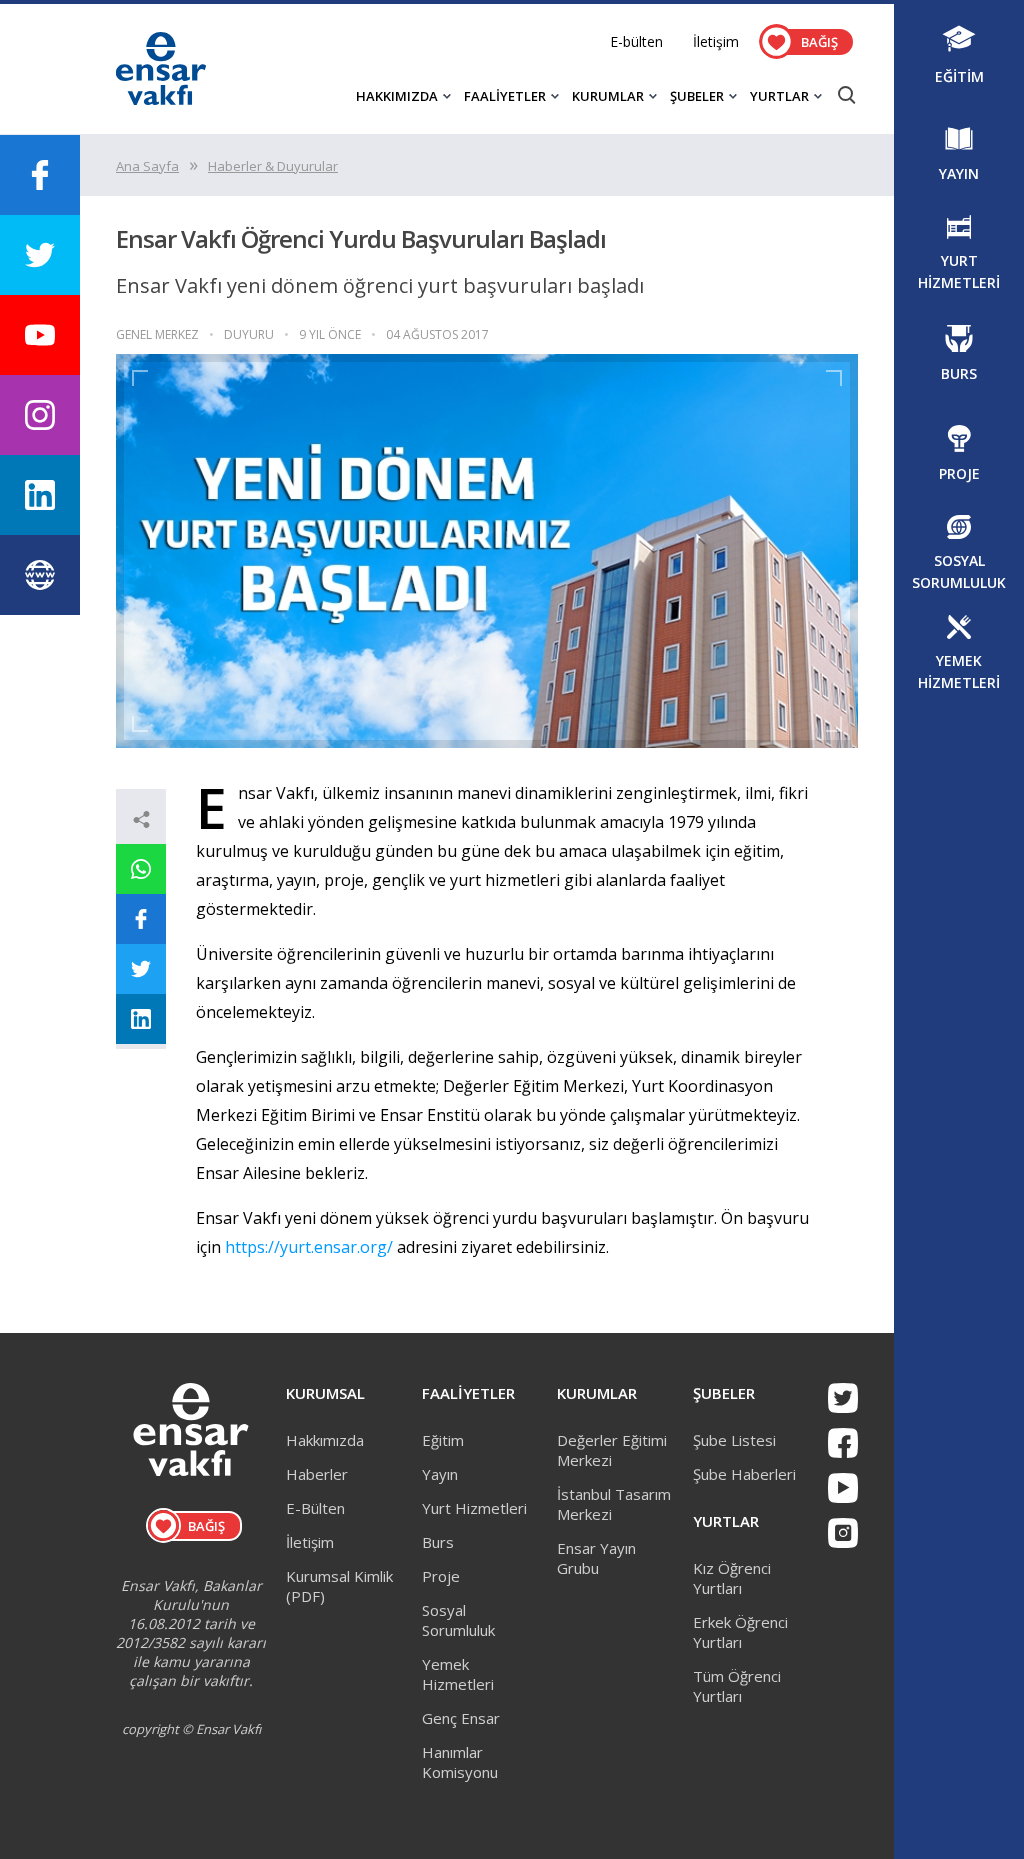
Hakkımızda (325, 1440)
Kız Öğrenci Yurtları (732, 1578)
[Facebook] (843, 1443)
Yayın (440, 1474)
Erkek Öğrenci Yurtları (740, 1632)
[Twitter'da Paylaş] (141, 969)
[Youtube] (843, 1488)
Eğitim (443, 1440)
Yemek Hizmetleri (458, 1674)
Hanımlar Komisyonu (460, 1762)
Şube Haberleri (744, 1474)
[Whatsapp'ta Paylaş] (141, 869)
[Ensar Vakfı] (161, 99)
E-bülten (636, 41)
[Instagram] (843, 1533)
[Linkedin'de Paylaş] (141, 1019)
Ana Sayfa (147, 166)
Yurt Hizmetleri (474, 1508)
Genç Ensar (461, 1718)
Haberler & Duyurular (273, 166)
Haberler (317, 1474)
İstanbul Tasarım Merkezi (614, 1504)
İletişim (716, 41)
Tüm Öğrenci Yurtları (737, 1686)
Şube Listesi (734, 1440)
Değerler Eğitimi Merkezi (612, 1450)
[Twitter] (843, 1398)
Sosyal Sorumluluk (458, 1620)
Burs (438, 1542)
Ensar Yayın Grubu (596, 1558)
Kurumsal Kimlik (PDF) (339, 1586)
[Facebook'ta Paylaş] (141, 919)
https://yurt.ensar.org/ (309, 1247)
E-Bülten (315, 1508)
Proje (441, 1576)
